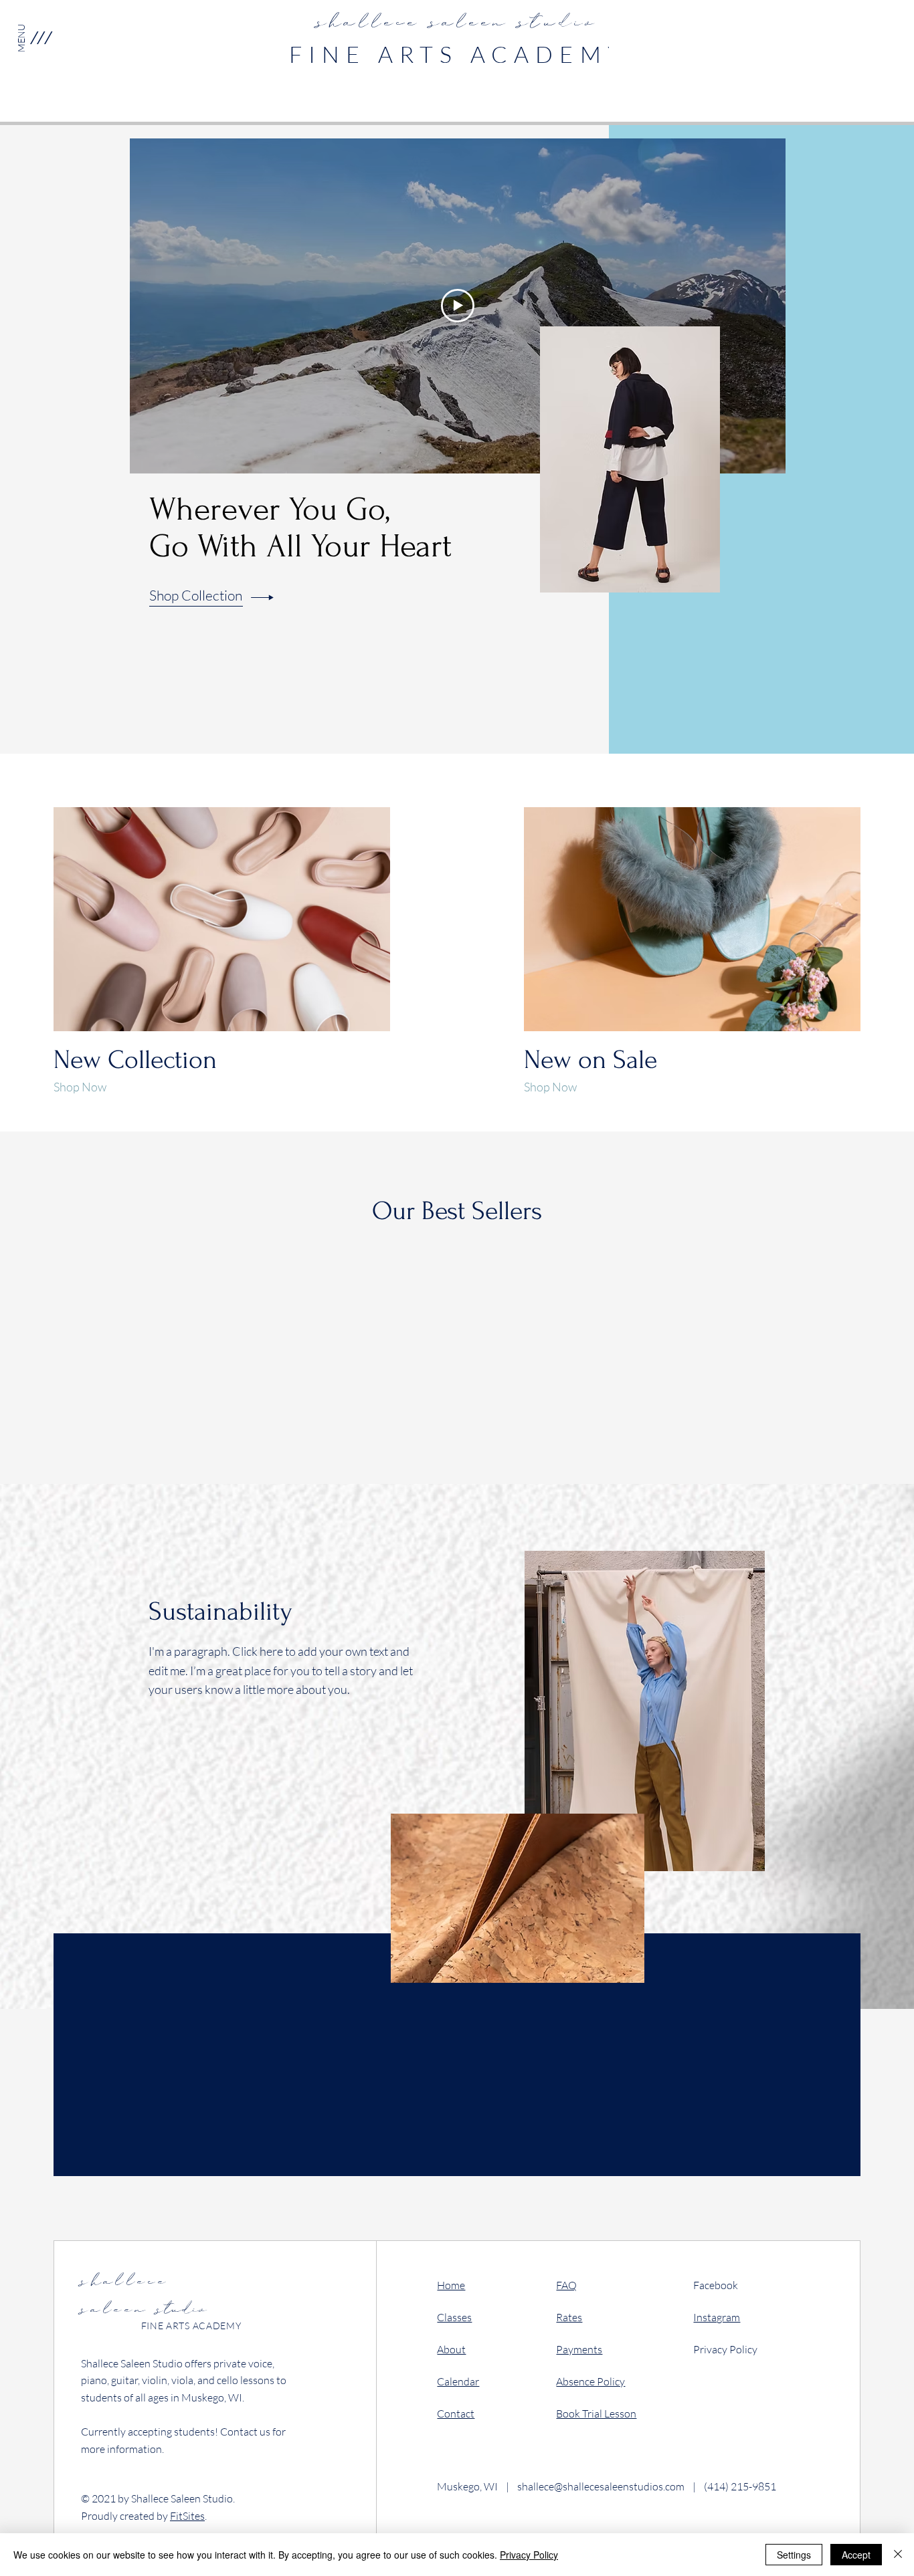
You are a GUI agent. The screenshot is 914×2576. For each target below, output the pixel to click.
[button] (40, 37)
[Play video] (458, 306)
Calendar (458, 2381)
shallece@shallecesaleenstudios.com (601, 2486)
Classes (454, 2317)
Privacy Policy (725, 2349)
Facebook (716, 2285)
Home (451, 2285)
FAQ (566, 2285)
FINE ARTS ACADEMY (458, 54)
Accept (856, 2555)
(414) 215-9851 (740, 2486)
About (451, 2349)
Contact (456, 2413)
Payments (579, 2349)
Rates (569, 2317)
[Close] (898, 2555)
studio (144, 2297)
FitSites (187, 2516)
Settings (794, 2555)
